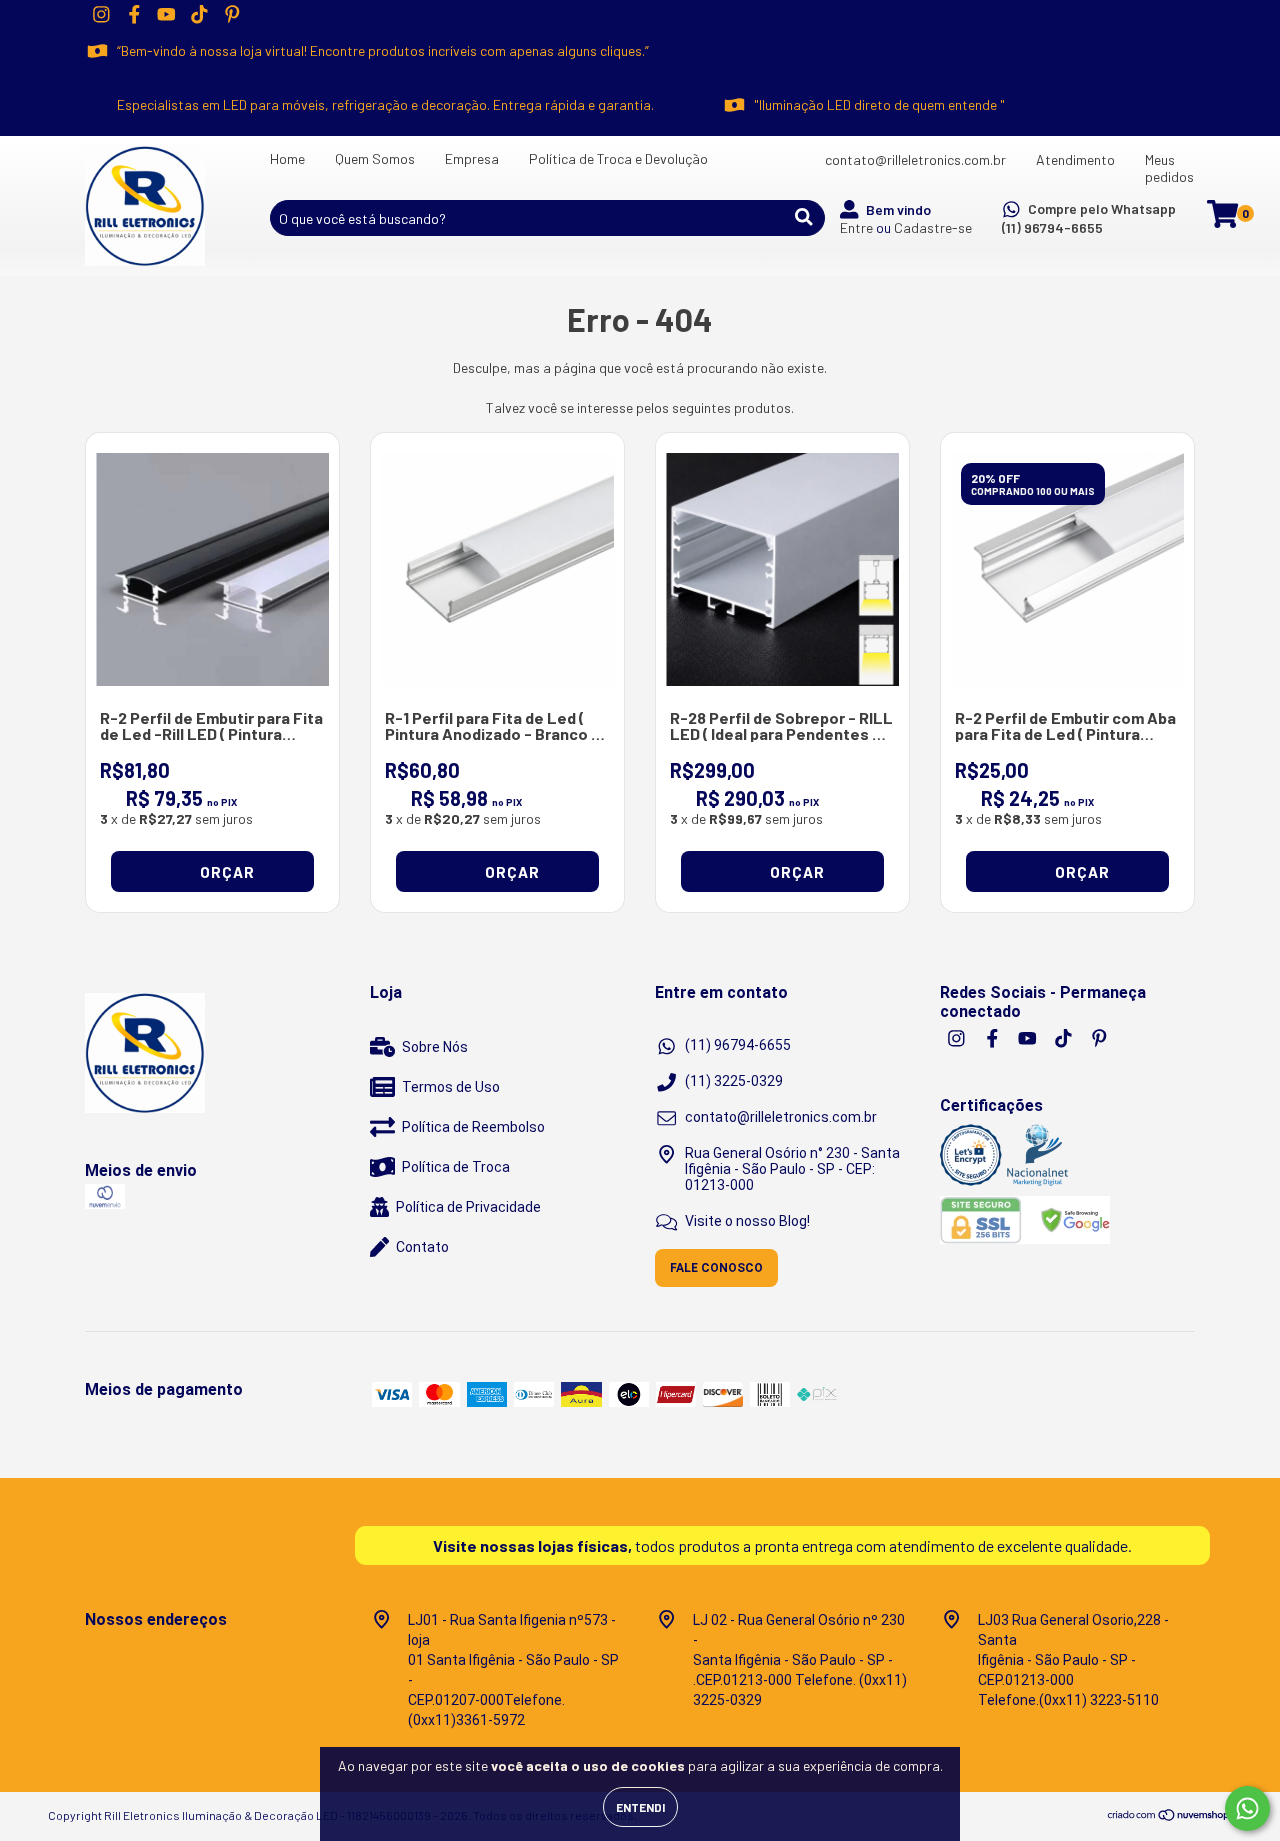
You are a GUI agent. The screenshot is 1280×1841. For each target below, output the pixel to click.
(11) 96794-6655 (1052, 227)
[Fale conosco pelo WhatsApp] (1247, 1808)
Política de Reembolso (473, 1127)
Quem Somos (375, 158)
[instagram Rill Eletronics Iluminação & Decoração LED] (101, 14)
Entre (856, 227)
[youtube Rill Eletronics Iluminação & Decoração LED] (166, 14)
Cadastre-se (933, 227)
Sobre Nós (435, 1047)
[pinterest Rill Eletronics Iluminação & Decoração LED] (232, 14)
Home (287, 158)
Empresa (472, 158)
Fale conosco (716, 1268)
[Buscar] (804, 217)
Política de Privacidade (468, 1207)
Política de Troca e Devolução (618, 158)
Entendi (640, 1807)
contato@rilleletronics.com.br (915, 159)
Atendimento (1075, 159)
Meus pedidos (1169, 168)
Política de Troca (456, 1167)
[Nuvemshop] (1169, 1818)
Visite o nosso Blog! (747, 1221)
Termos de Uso (451, 1087)
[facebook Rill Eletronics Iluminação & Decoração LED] (134, 14)
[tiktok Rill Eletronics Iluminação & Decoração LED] (199, 14)
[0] (1222, 219)
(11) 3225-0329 (734, 1081)
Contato (422, 1247)
